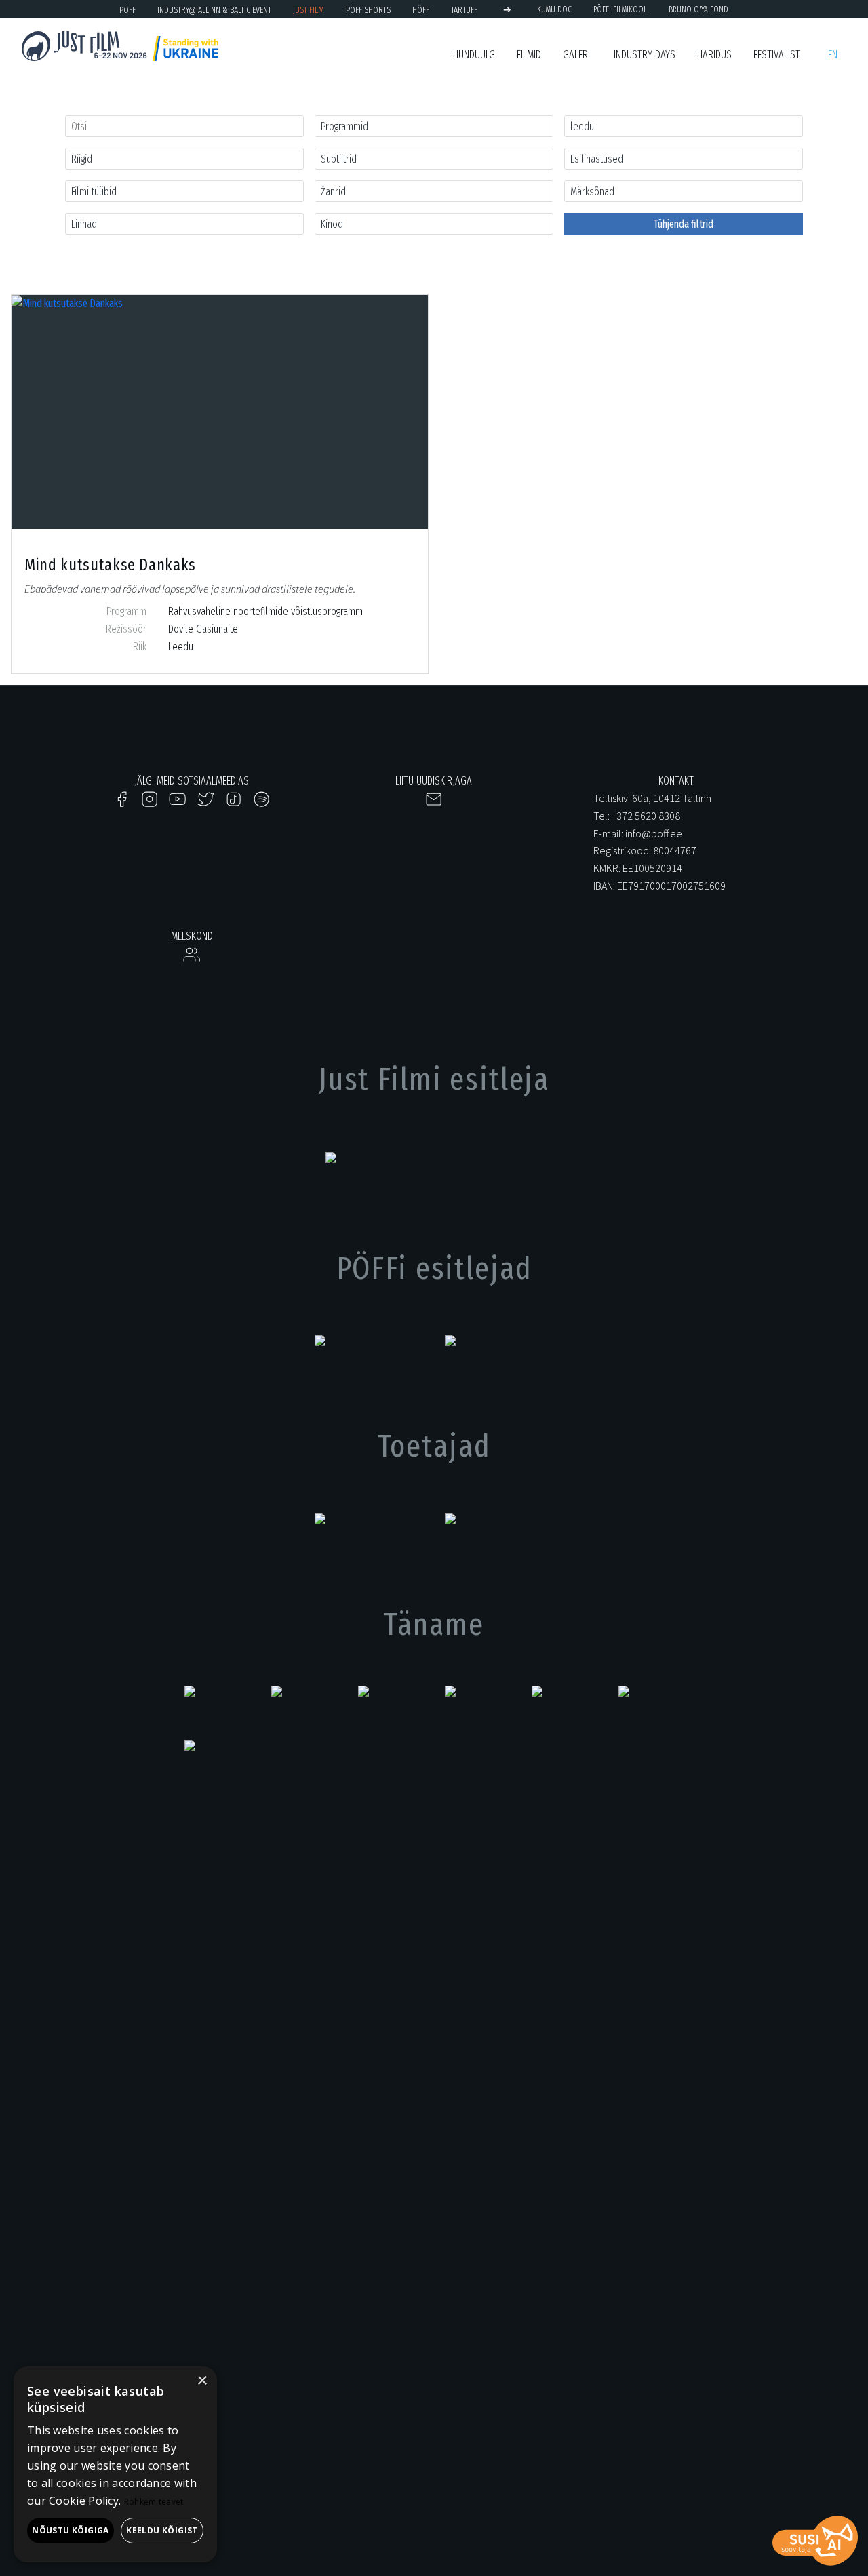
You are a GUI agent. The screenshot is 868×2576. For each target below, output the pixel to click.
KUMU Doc (554, 9)
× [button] (202, 2381)
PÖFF (127, 10)
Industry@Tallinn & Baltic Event (214, 10)
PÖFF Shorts (368, 10)
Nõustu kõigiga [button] (71, 2530)
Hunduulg (474, 55)
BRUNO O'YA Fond (698, 9)
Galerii (577, 55)
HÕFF (421, 10)
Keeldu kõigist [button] (162, 2530)
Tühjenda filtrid (684, 224)
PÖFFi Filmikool (620, 9)
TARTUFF (464, 10)
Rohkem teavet (154, 2502)
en (833, 55)
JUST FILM (309, 10)
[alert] (115, 2464)
